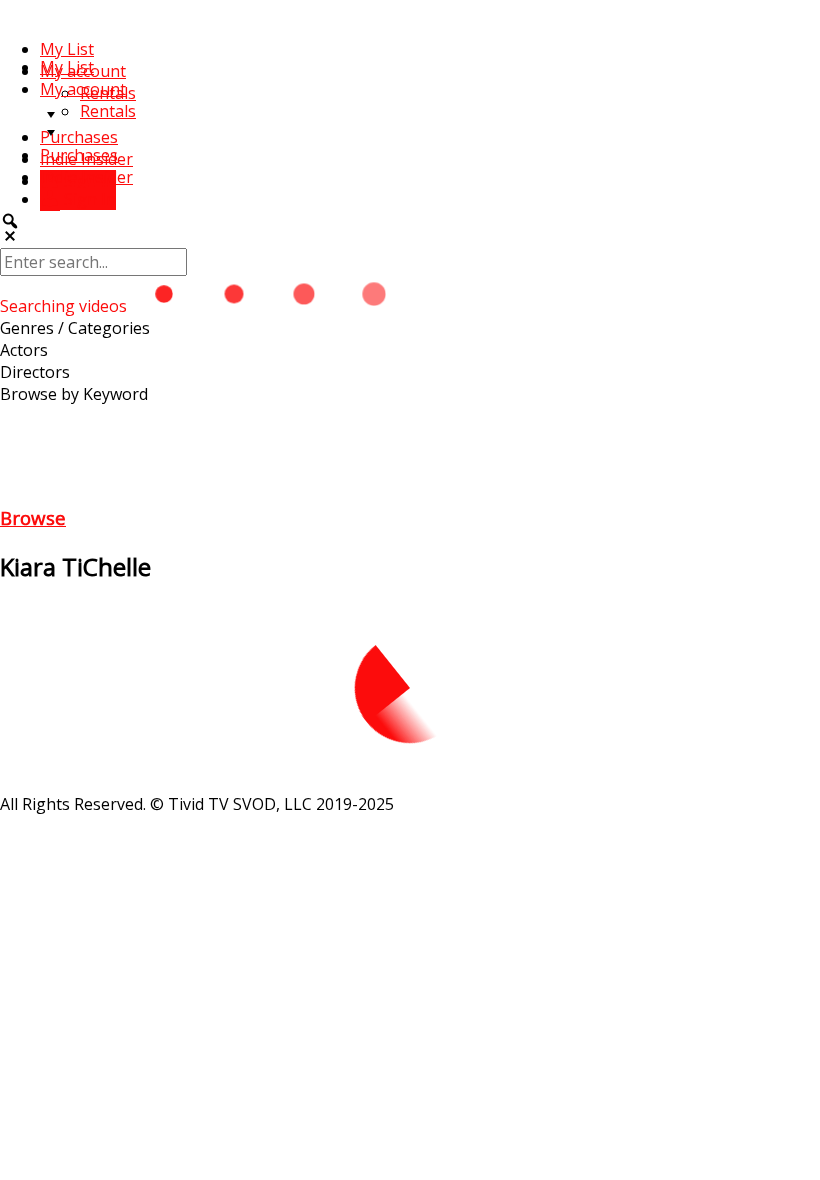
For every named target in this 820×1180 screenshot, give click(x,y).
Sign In (88, 199)
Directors (35, 372)
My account (83, 89)
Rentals (108, 111)
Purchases (79, 137)
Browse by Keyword (74, 394)
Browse (33, 517)
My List (67, 49)
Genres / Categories (75, 328)
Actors (24, 350)
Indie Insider (86, 177)
